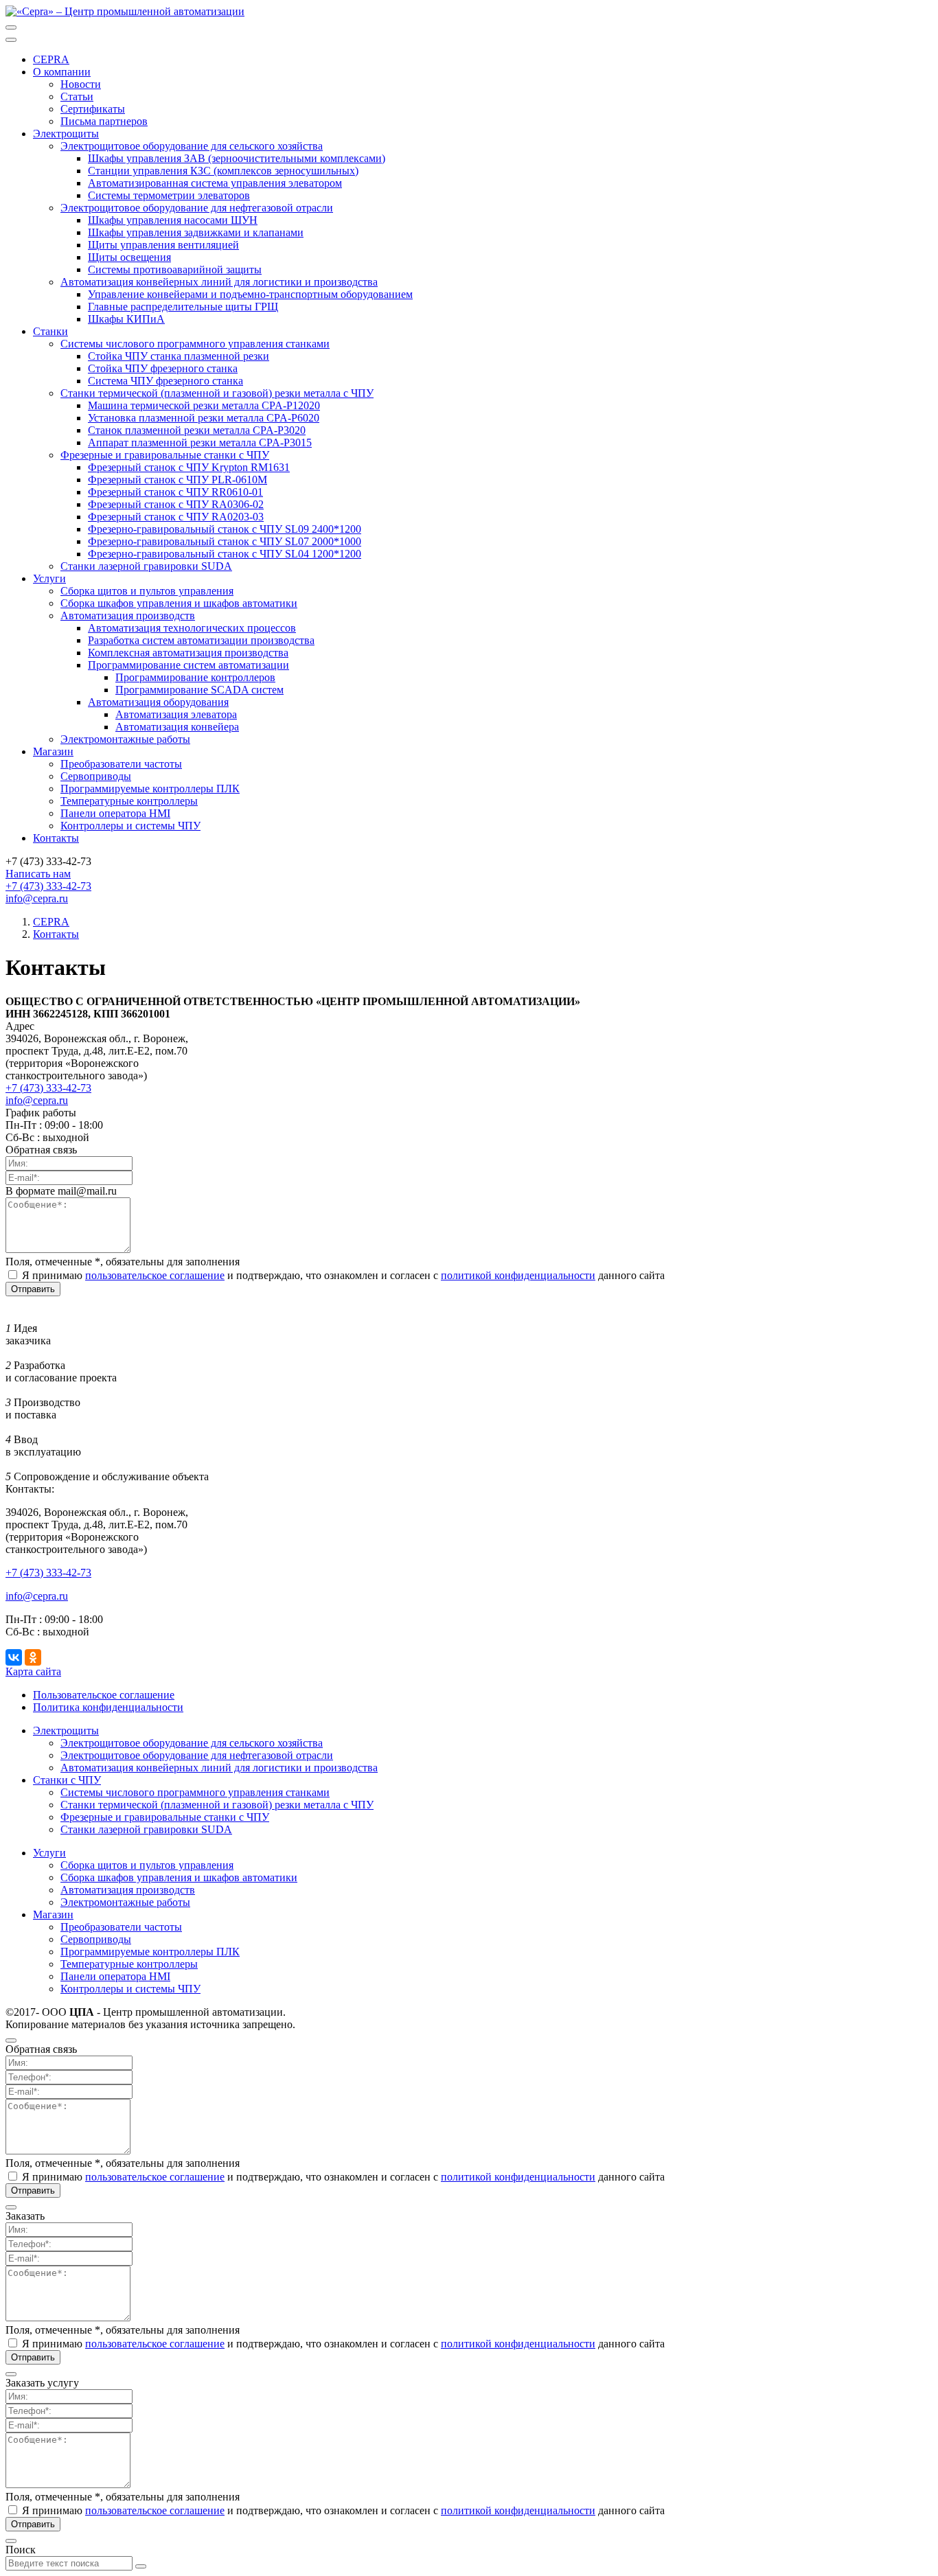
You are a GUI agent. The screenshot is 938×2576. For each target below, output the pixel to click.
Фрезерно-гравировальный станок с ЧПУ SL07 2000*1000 (225, 541)
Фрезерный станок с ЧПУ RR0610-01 (175, 492)
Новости (81, 84)
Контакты (56, 838)
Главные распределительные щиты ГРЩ (183, 307)
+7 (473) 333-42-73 (48, 886)
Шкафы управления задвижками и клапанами (196, 232)
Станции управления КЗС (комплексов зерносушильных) (223, 171)
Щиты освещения (129, 257)
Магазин (53, 1914)
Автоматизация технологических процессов (192, 628)
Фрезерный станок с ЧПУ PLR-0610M (178, 480)
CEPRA (51, 59)
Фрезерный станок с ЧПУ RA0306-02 (176, 504)
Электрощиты (66, 1730)
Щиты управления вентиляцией (163, 245)
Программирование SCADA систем (199, 690)
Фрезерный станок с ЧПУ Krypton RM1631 (189, 467)
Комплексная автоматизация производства (188, 653)
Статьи (77, 96)
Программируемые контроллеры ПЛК (150, 789)
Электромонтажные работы (125, 739)
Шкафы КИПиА (126, 319)
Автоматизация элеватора (176, 714)
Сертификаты (93, 109)
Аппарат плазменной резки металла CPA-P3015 (200, 442)
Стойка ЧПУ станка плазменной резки (179, 356)
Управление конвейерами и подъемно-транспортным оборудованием (250, 294)
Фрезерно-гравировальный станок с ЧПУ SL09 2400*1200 (225, 529)
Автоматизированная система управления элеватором (215, 183)
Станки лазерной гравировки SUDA (146, 566)
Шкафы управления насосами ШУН (173, 220)
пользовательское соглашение (155, 1275)
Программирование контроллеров (195, 677)
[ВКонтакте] (14, 1657)
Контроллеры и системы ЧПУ (130, 826)
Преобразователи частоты (121, 764)
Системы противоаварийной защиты (175, 269)
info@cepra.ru (37, 1100)
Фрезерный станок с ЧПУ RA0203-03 (176, 517)
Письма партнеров (104, 121)
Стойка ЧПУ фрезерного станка (163, 368)
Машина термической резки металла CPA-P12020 (204, 405)
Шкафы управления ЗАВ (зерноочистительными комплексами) (237, 158)
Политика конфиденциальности (108, 1707)
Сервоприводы (96, 776)
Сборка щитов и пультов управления (147, 591)
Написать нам (38, 874)
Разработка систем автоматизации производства (201, 640)
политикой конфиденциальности (518, 1275)
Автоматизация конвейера (177, 727)
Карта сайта (33, 1671)
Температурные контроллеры (129, 801)
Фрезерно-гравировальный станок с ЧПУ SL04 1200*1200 (225, 554)
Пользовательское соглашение (104, 1695)
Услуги (49, 1853)
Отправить (33, 1289)
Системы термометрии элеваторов (169, 195)
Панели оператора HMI (115, 813)
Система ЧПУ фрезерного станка (165, 381)
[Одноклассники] (33, 1657)
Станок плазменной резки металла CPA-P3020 (197, 430)
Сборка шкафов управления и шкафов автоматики (179, 603)
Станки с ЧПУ (67, 1780)
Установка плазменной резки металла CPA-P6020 (204, 418)
